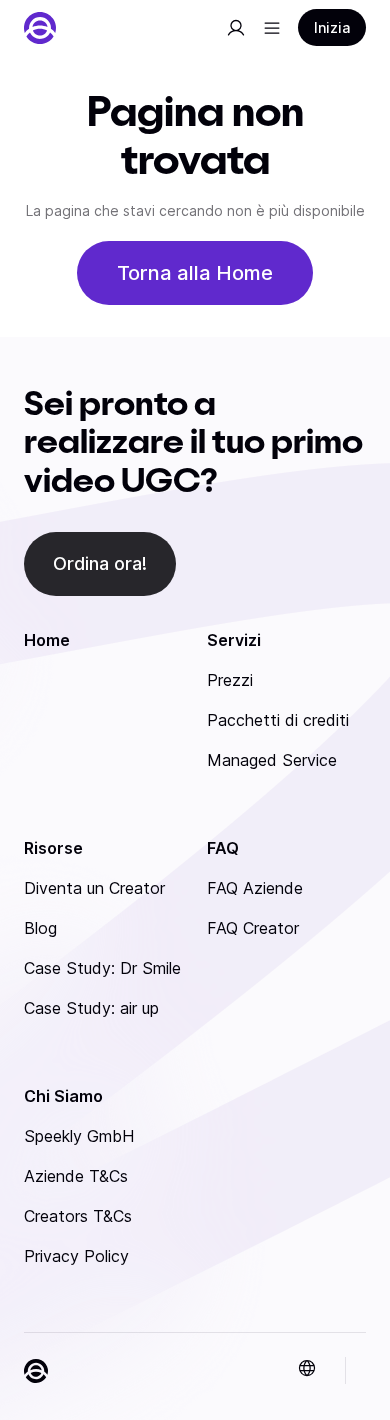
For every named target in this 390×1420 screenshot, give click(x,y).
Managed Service (272, 760)
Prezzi (230, 680)
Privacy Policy (76, 1256)
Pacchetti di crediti (278, 720)
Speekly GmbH (79, 1136)
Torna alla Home (195, 273)
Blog (40, 928)
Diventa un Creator (94, 888)
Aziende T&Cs (76, 1176)
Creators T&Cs (78, 1216)
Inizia (332, 27)
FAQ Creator (253, 928)
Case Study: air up (91, 1008)
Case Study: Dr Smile (102, 968)
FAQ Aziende (255, 888)
